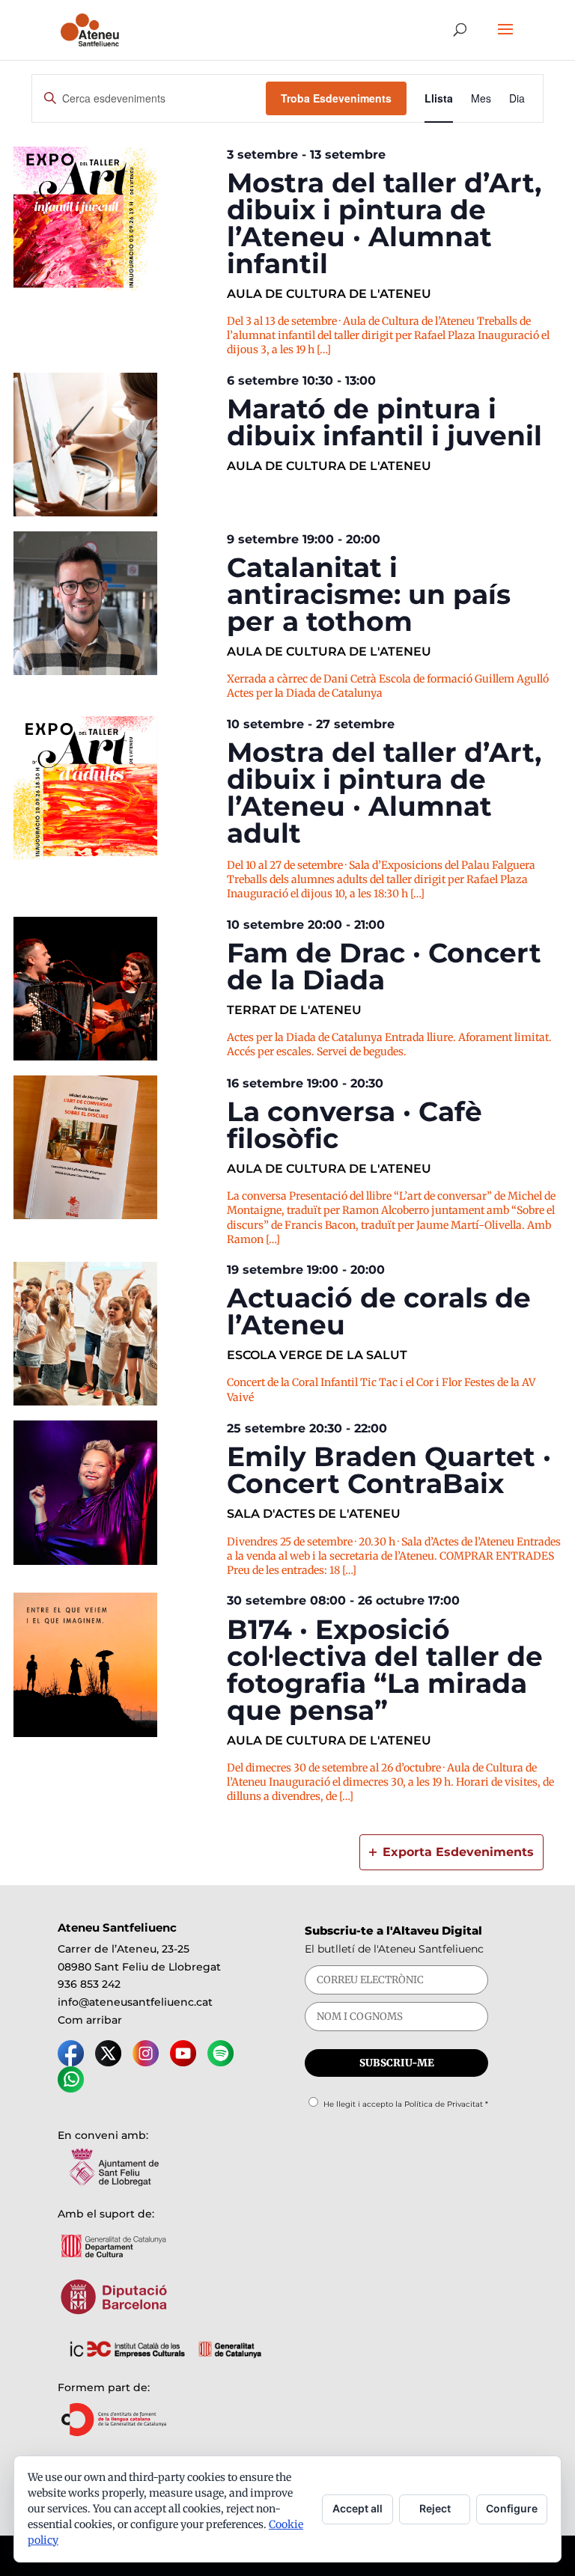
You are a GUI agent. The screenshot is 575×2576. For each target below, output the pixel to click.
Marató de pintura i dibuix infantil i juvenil (384, 422)
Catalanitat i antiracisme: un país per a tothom (369, 594)
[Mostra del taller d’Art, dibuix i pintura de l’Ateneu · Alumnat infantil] (116, 219)
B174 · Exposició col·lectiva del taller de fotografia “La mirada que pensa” (385, 1670)
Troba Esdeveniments (336, 98)
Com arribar (90, 2020)
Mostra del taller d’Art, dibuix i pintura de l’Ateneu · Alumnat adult (384, 793)
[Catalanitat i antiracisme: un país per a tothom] (116, 603)
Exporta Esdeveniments (458, 1852)
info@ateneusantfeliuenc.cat (135, 2002)
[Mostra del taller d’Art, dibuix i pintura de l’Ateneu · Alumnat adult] (116, 788)
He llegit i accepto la (406, 2104)
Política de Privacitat (444, 2104)
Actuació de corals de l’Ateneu (379, 1311)
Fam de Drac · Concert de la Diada (384, 966)
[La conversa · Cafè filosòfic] (116, 1147)
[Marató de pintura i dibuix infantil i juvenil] (116, 445)
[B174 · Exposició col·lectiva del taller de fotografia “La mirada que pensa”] (116, 1664)
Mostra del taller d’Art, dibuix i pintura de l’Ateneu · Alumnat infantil (384, 223)
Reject (435, 2508)
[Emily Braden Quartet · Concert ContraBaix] (116, 1492)
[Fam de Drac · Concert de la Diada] (116, 989)
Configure (512, 2508)
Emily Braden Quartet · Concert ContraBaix (389, 1470)
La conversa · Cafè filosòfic (355, 1125)
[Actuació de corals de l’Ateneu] (116, 1334)
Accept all (358, 2508)
